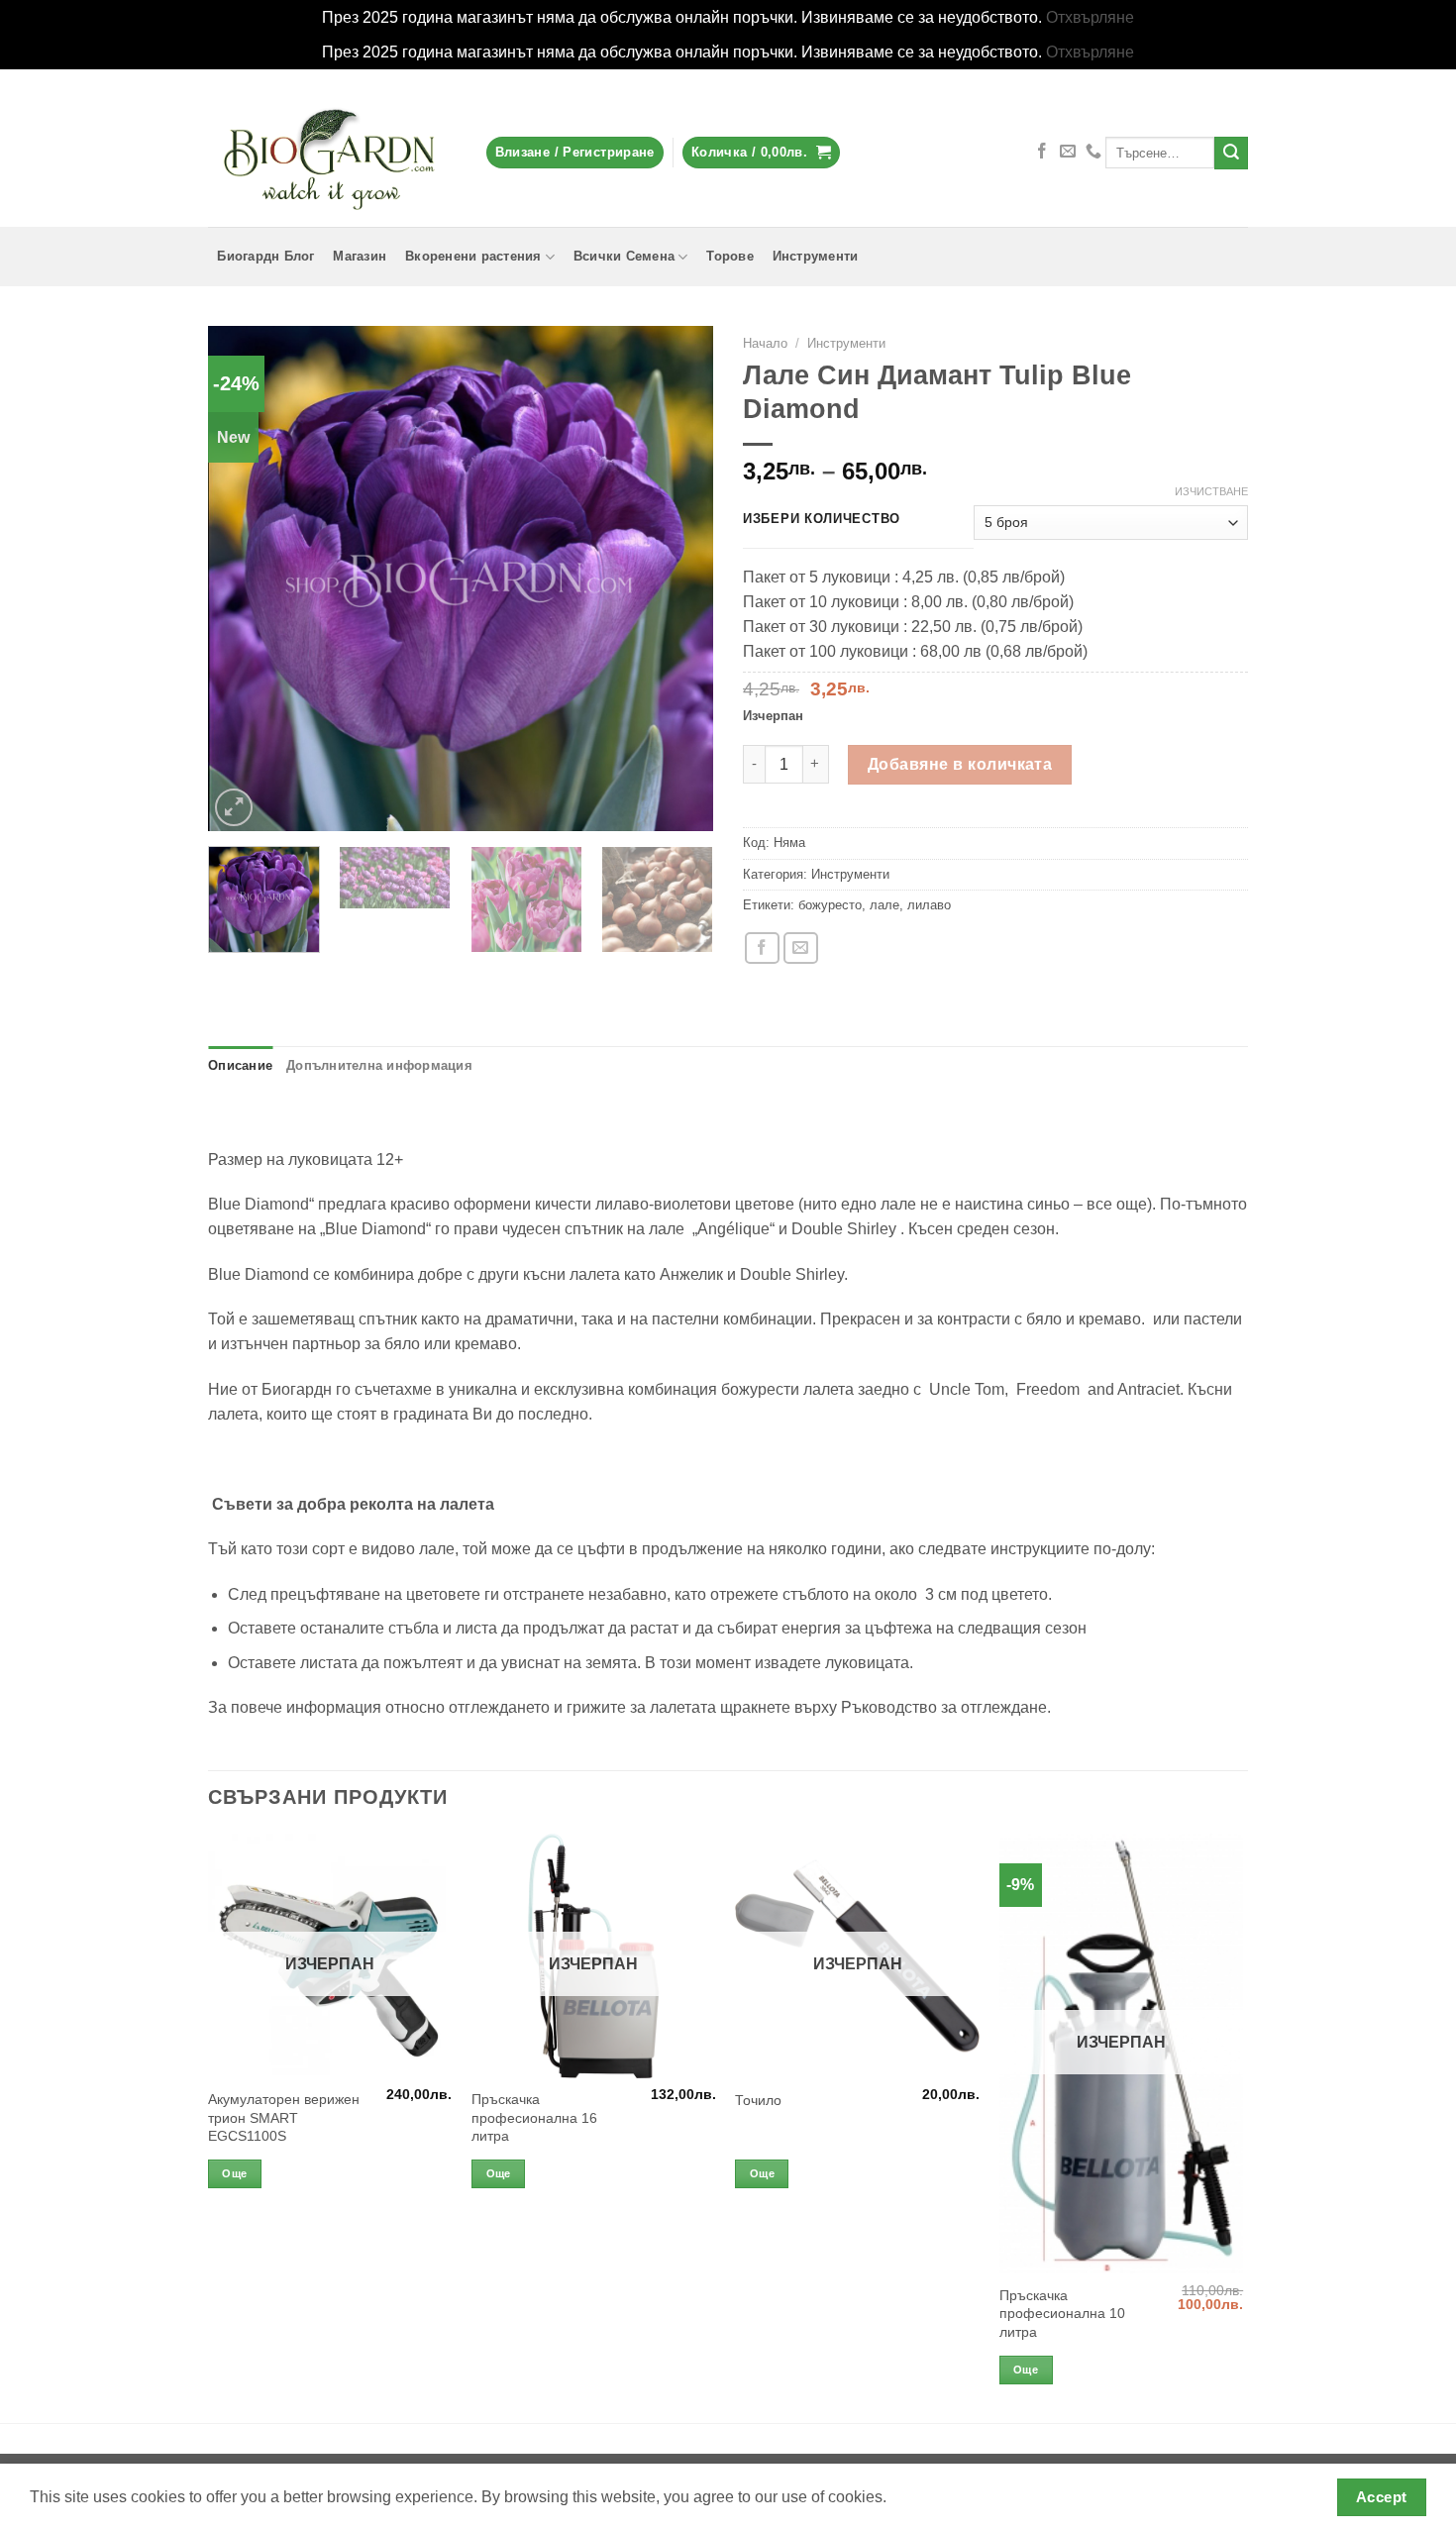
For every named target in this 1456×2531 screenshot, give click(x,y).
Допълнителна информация (379, 1066)
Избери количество (822, 520)
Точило (758, 2100)
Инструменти (816, 257)
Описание (240, 1066)
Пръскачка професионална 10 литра (1062, 2314)
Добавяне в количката (960, 764)
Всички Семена (624, 257)
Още (234, 2173)
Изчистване (1211, 491)
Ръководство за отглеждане (944, 1707)
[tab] (240, 1066)
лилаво (929, 905)
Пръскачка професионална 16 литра (534, 2117)
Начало (765, 343)
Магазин (360, 257)
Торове (730, 257)
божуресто (830, 905)
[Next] (678, 579)
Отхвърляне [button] (1090, 17)
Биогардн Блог (265, 257)
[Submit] (1231, 153)
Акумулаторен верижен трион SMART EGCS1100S (284, 2117)
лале (884, 905)
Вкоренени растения (473, 257)
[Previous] (243, 579)
